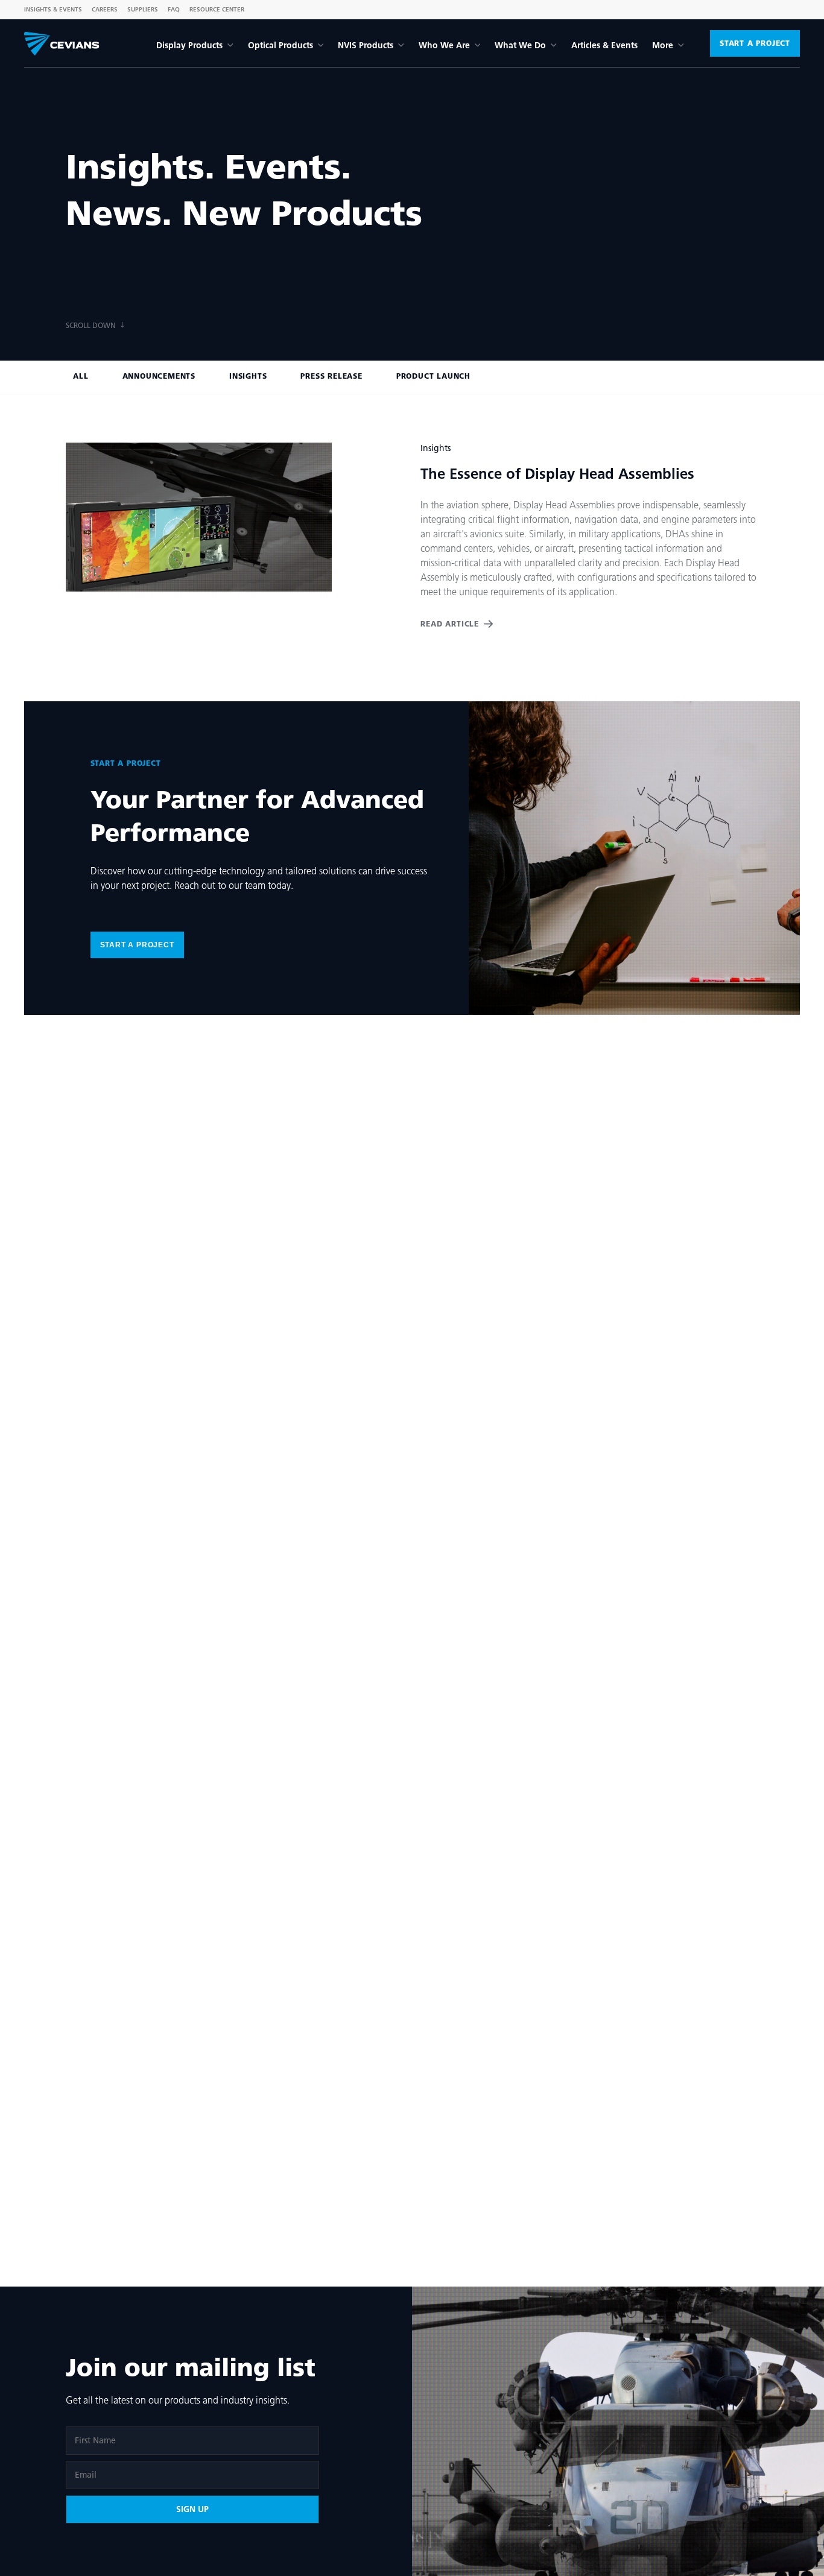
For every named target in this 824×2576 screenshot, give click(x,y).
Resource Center (217, 9)
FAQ (174, 9)
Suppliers (143, 9)
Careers (105, 9)
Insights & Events (53, 9)
